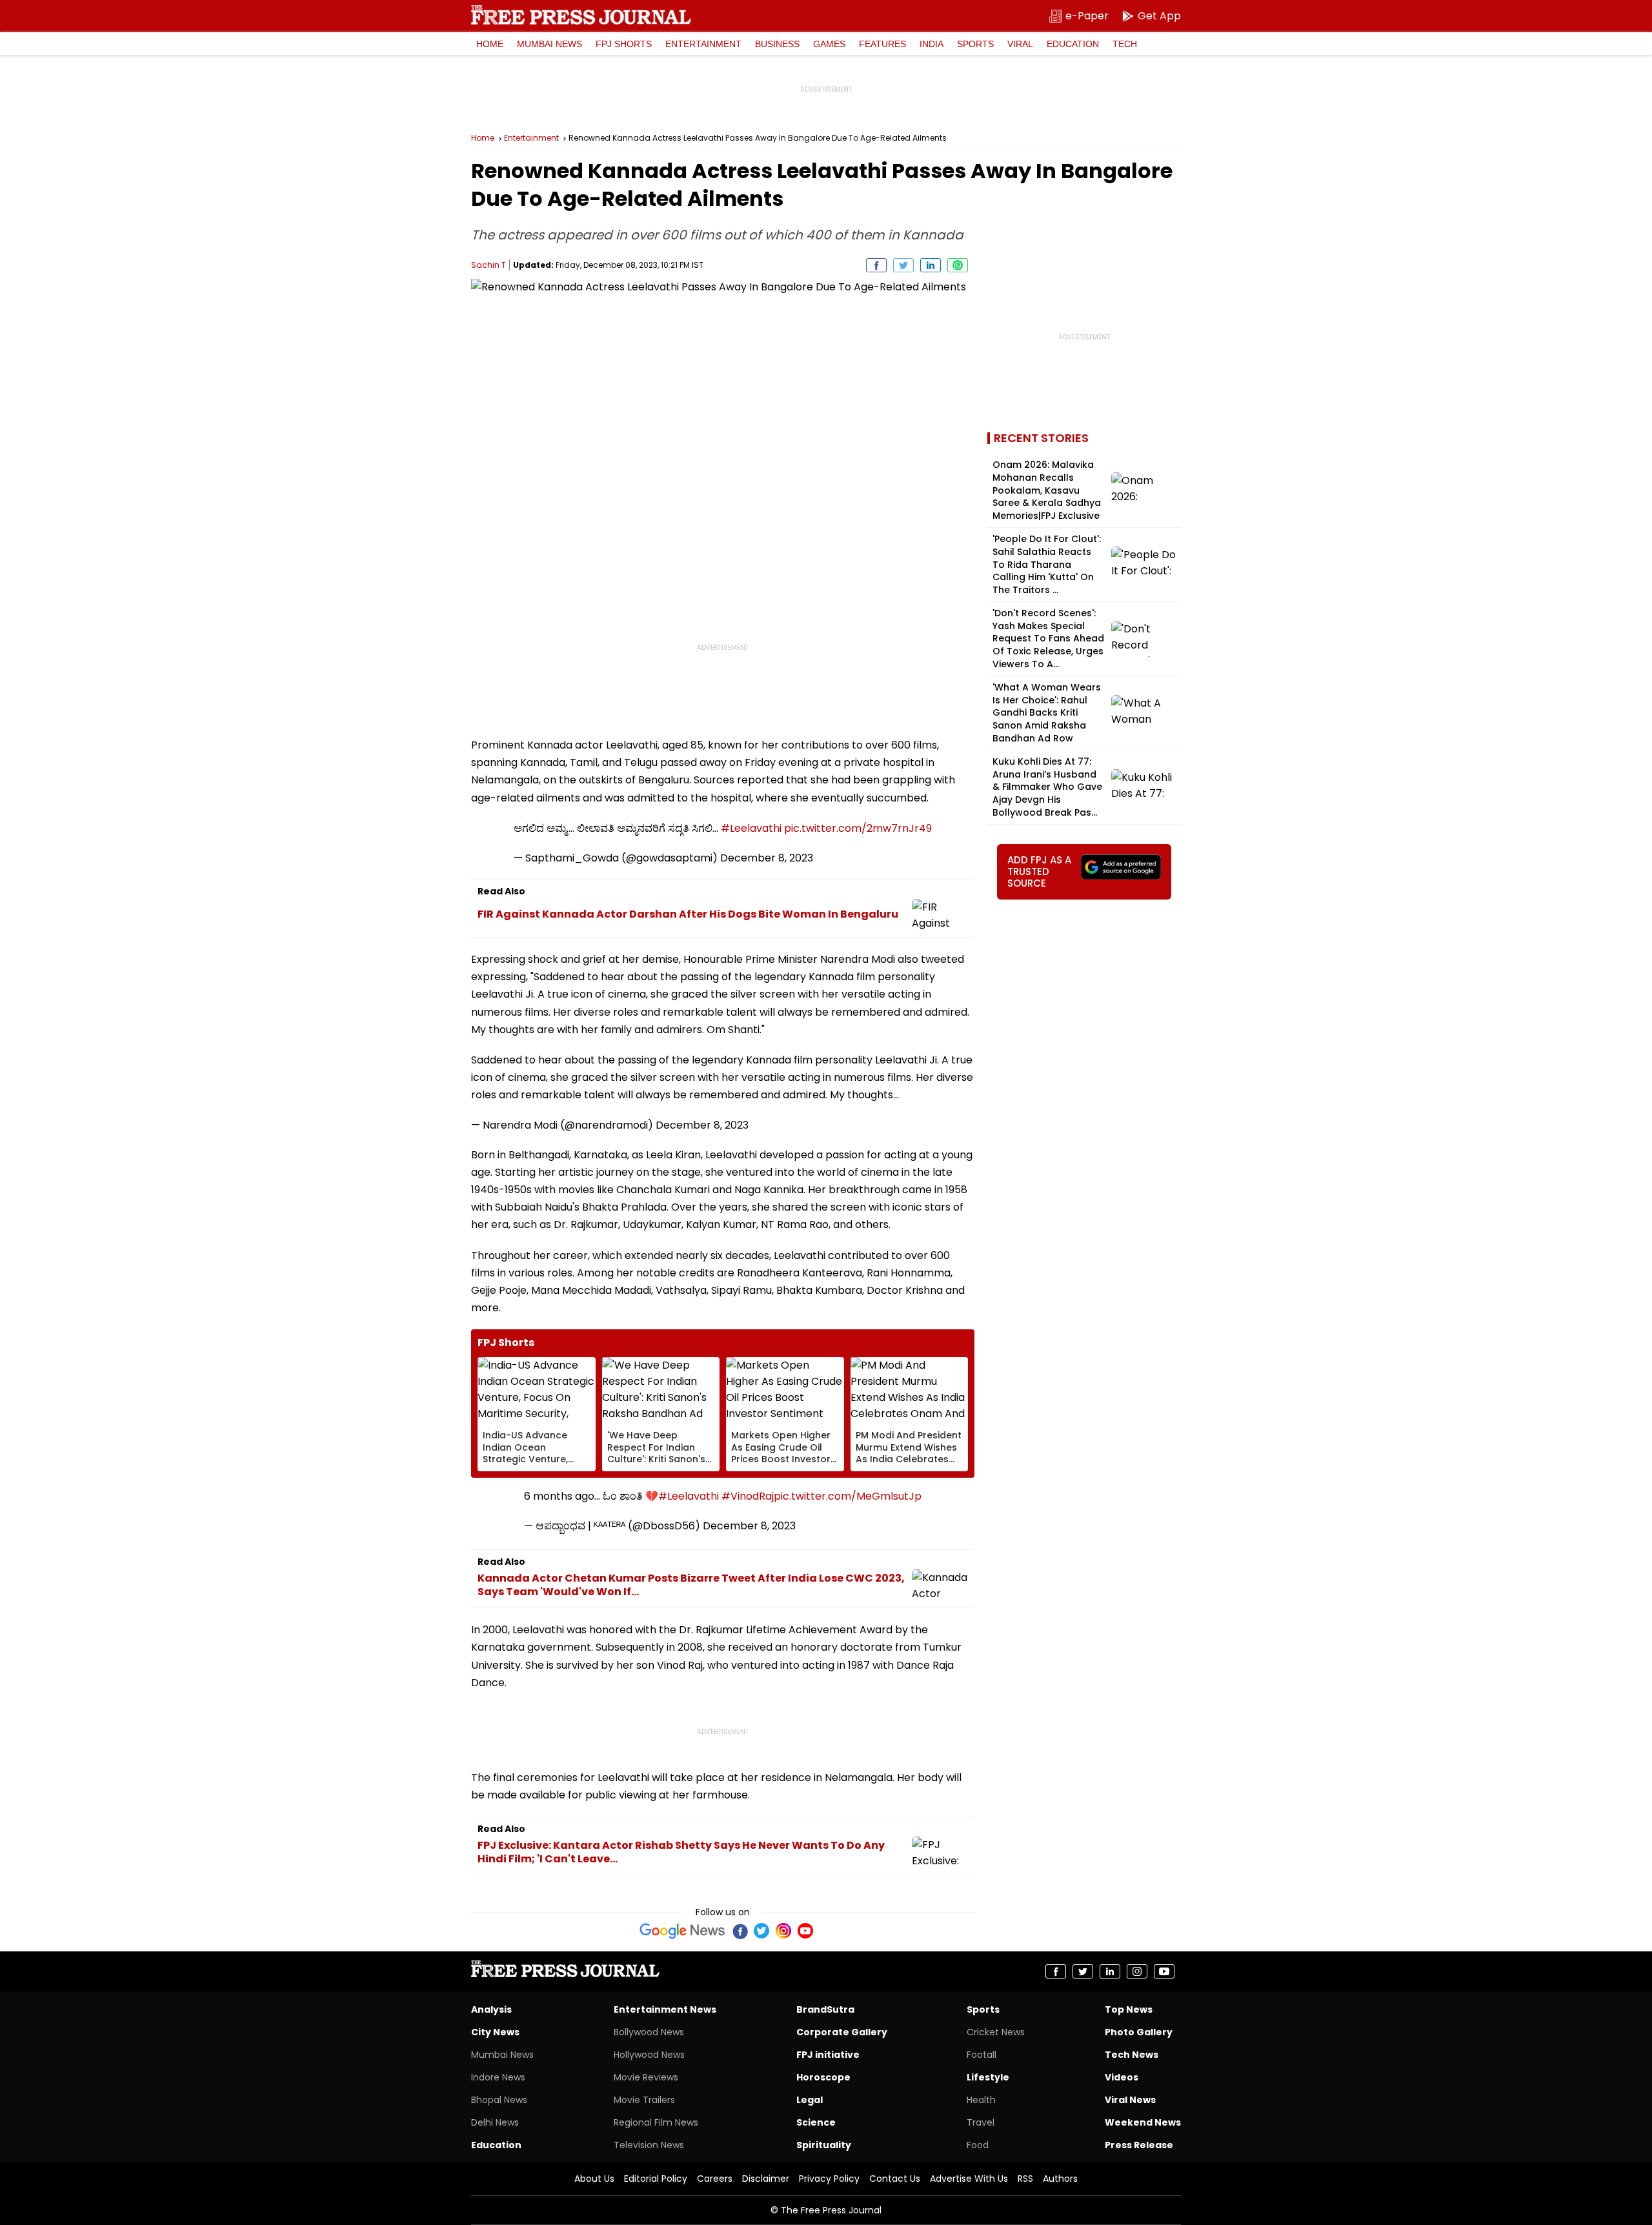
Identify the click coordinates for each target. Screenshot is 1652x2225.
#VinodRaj (748, 1496)
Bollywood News (649, 2032)
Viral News (1130, 2100)
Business (777, 44)
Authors (1060, 2179)
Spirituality (824, 2145)
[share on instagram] (1137, 1971)
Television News (649, 2145)
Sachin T (489, 265)
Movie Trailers (644, 2100)
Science (816, 2122)
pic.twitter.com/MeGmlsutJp (848, 1496)
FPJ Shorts (624, 44)
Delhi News (495, 2122)
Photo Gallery (1139, 2032)
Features (882, 44)
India (932, 44)
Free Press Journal (581, 15)
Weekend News (1143, 2122)
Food (978, 2145)
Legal (810, 2100)
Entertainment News (665, 2009)
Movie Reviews (646, 2077)
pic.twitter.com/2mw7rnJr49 (858, 828)
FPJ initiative (828, 2055)
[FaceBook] (740, 1931)
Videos (1122, 2077)
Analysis (491, 2009)
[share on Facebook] (876, 265)
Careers (715, 2179)
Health (981, 2100)
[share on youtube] (1164, 1971)
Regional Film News (656, 2122)
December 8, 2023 (767, 858)
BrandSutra (825, 2009)
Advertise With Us (969, 2179)
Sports (975, 44)
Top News (1129, 2009)
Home (490, 44)
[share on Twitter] (903, 265)
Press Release (1139, 2145)
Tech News (1132, 2055)
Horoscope (823, 2077)
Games (829, 44)
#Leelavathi (751, 828)
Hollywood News (649, 2055)
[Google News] (682, 1931)
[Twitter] (761, 1931)
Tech (1125, 44)
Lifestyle (988, 2077)
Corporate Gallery (842, 2032)
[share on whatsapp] (958, 265)
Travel (981, 2122)
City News (495, 2032)
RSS (1025, 2179)
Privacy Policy (829, 2179)
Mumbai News (549, 44)
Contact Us (895, 2179)
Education (1073, 44)
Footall (982, 2055)
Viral (1020, 44)
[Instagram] (783, 1931)
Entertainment (703, 44)
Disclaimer (766, 2179)
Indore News (498, 2077)
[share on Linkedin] (931, 265)
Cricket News (996, 2032)
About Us (594, 2179)
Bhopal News (499, 2100)
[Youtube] (805, 1931)
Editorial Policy (656, 2179)
